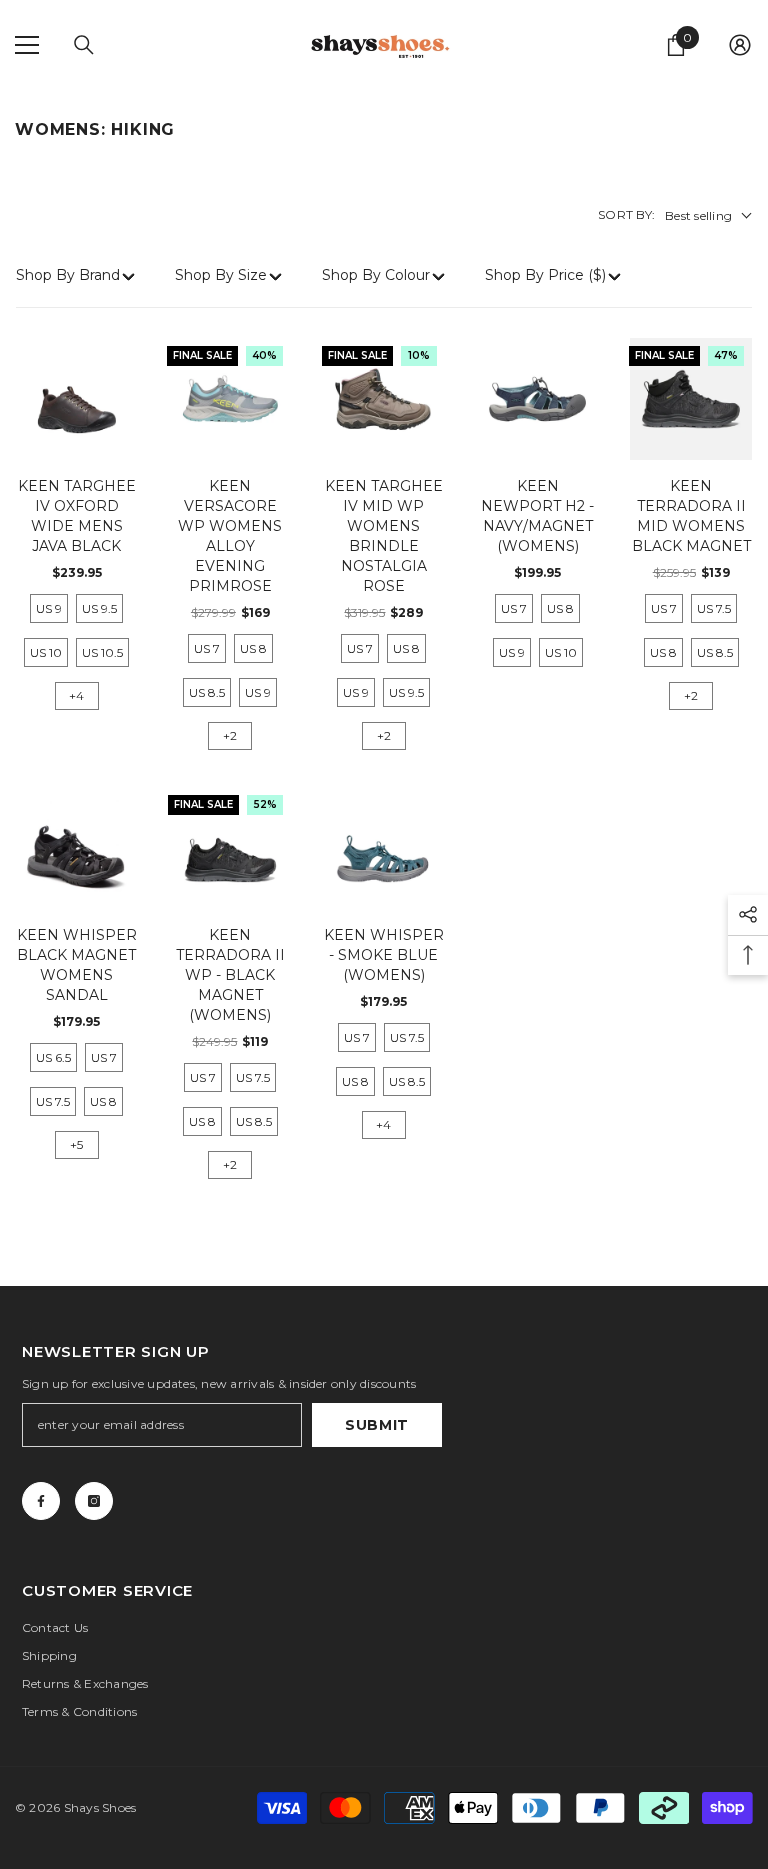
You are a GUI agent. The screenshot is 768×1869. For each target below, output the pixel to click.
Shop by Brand (68, 275)
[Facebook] (41, 1501)
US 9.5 (99, 608)
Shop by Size (221, 275)
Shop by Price (545, 275)
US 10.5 (102, 652)
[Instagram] (94, 1501)
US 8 (253, 648)
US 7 (207, 648)
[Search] (84, 45)
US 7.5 (714, 608)
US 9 (49, 608)
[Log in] (740, 45)
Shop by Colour (376, 275)
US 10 (46, 652)
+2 (230, 735)
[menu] (27, 45)
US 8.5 (207, 692)
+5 (76, 1144)
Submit (377, 1425)
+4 (76, 695)
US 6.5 (53, 1057)
